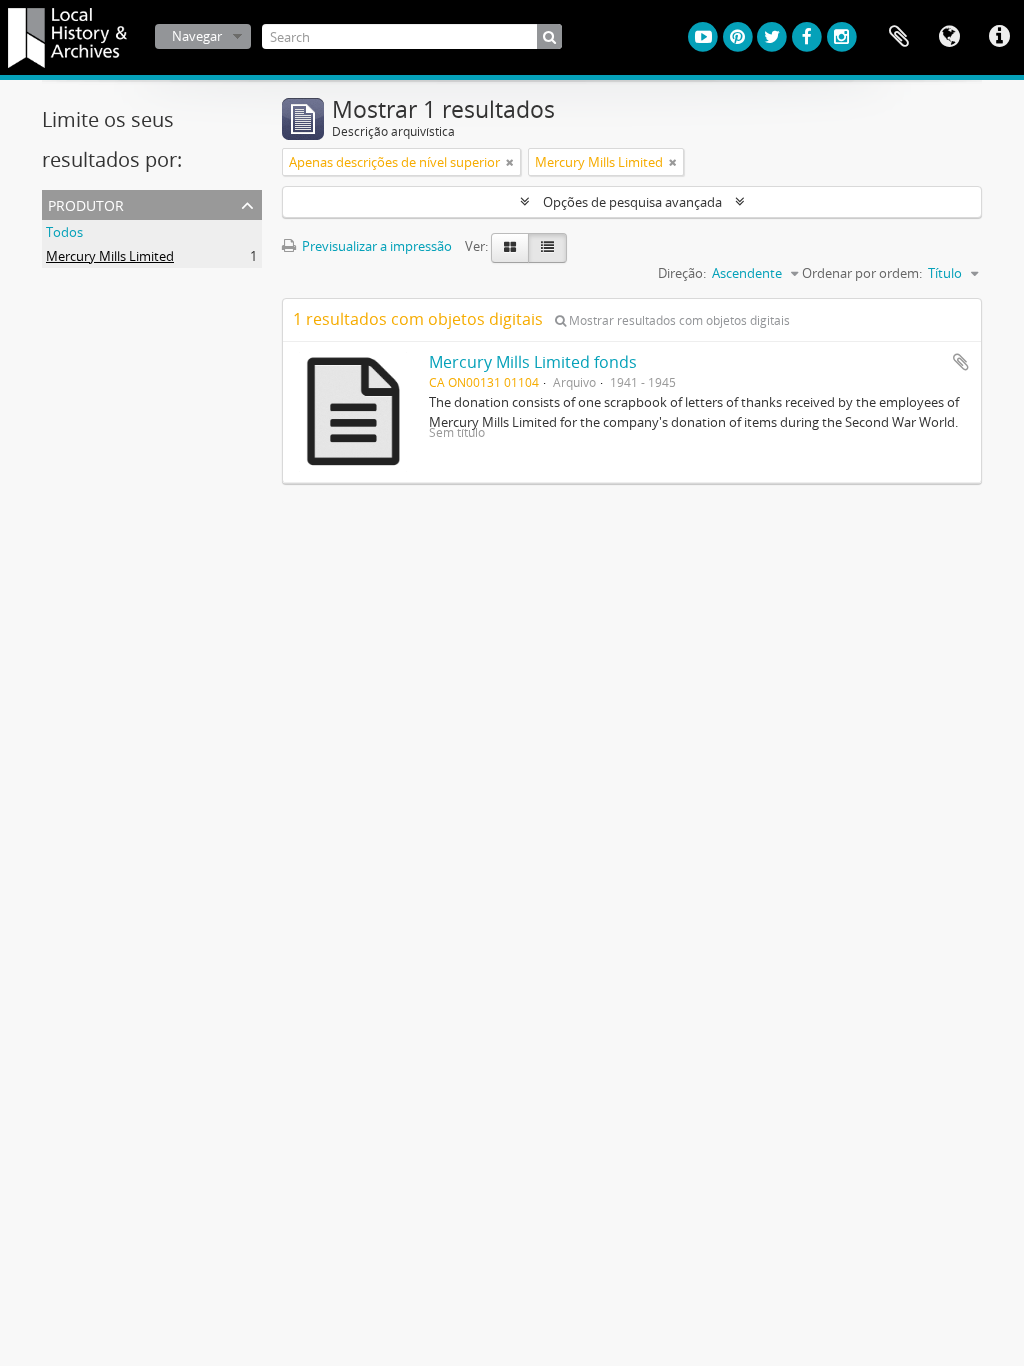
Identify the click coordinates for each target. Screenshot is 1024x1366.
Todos (64, 232)
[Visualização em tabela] (547, 248)
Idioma (949, 37)
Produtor (86, 203)
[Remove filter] (510, 162)
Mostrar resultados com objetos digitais (678, 320)
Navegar (197, 36)
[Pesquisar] (549, 36)
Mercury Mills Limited (110, 256)
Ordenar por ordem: (862, 273)
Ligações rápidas (999, 37)
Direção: (682, 273)
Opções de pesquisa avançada (632, 202)
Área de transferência (899, 37)
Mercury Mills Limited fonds (533, 362)
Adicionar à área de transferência (961, 362)
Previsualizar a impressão (375, 246)
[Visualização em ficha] (510, 248)
